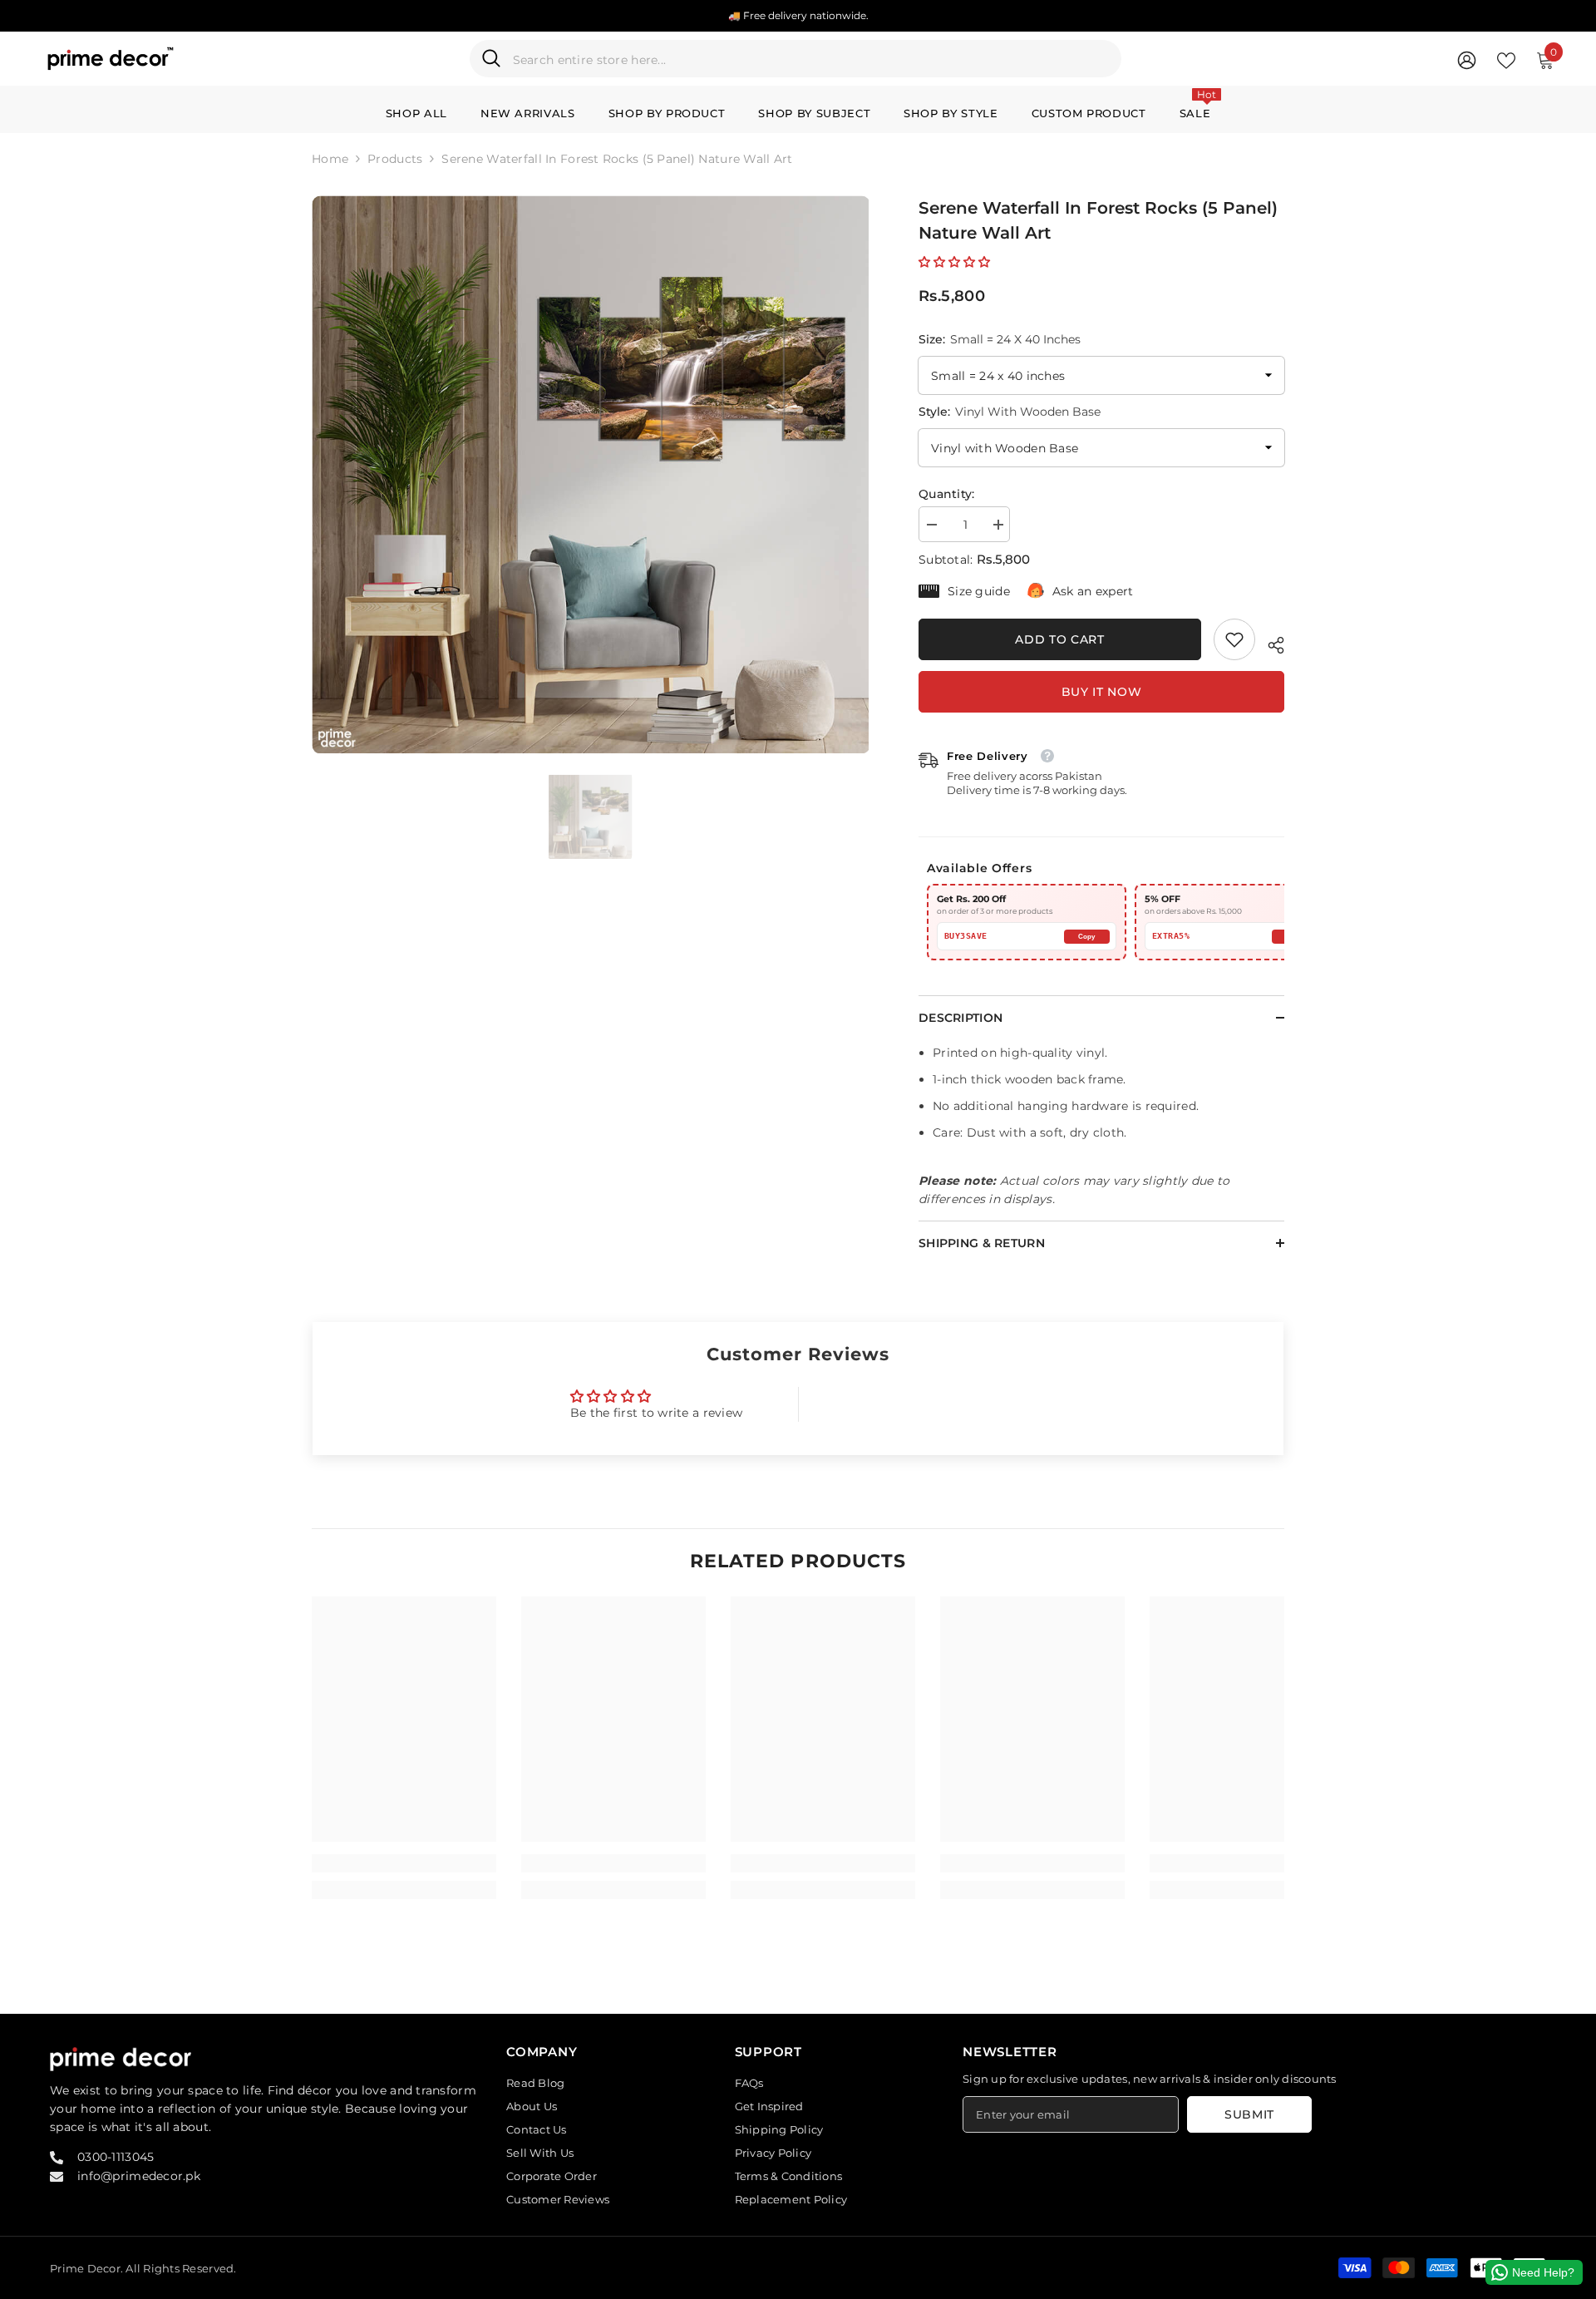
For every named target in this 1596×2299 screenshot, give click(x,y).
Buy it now (1102, 692)
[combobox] (811, 59)
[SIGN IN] (1467, 59)
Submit (1249, 2114)
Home (330, 159)
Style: (1010, 412)
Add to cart (1060, 639)
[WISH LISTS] (1506, 59)
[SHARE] (1270, 643)
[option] (591, 474)
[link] (1234, 639)
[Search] (796, 59)
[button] (954, 262)
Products (395, 159)
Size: (1000, 339)
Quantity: (947, 494)
